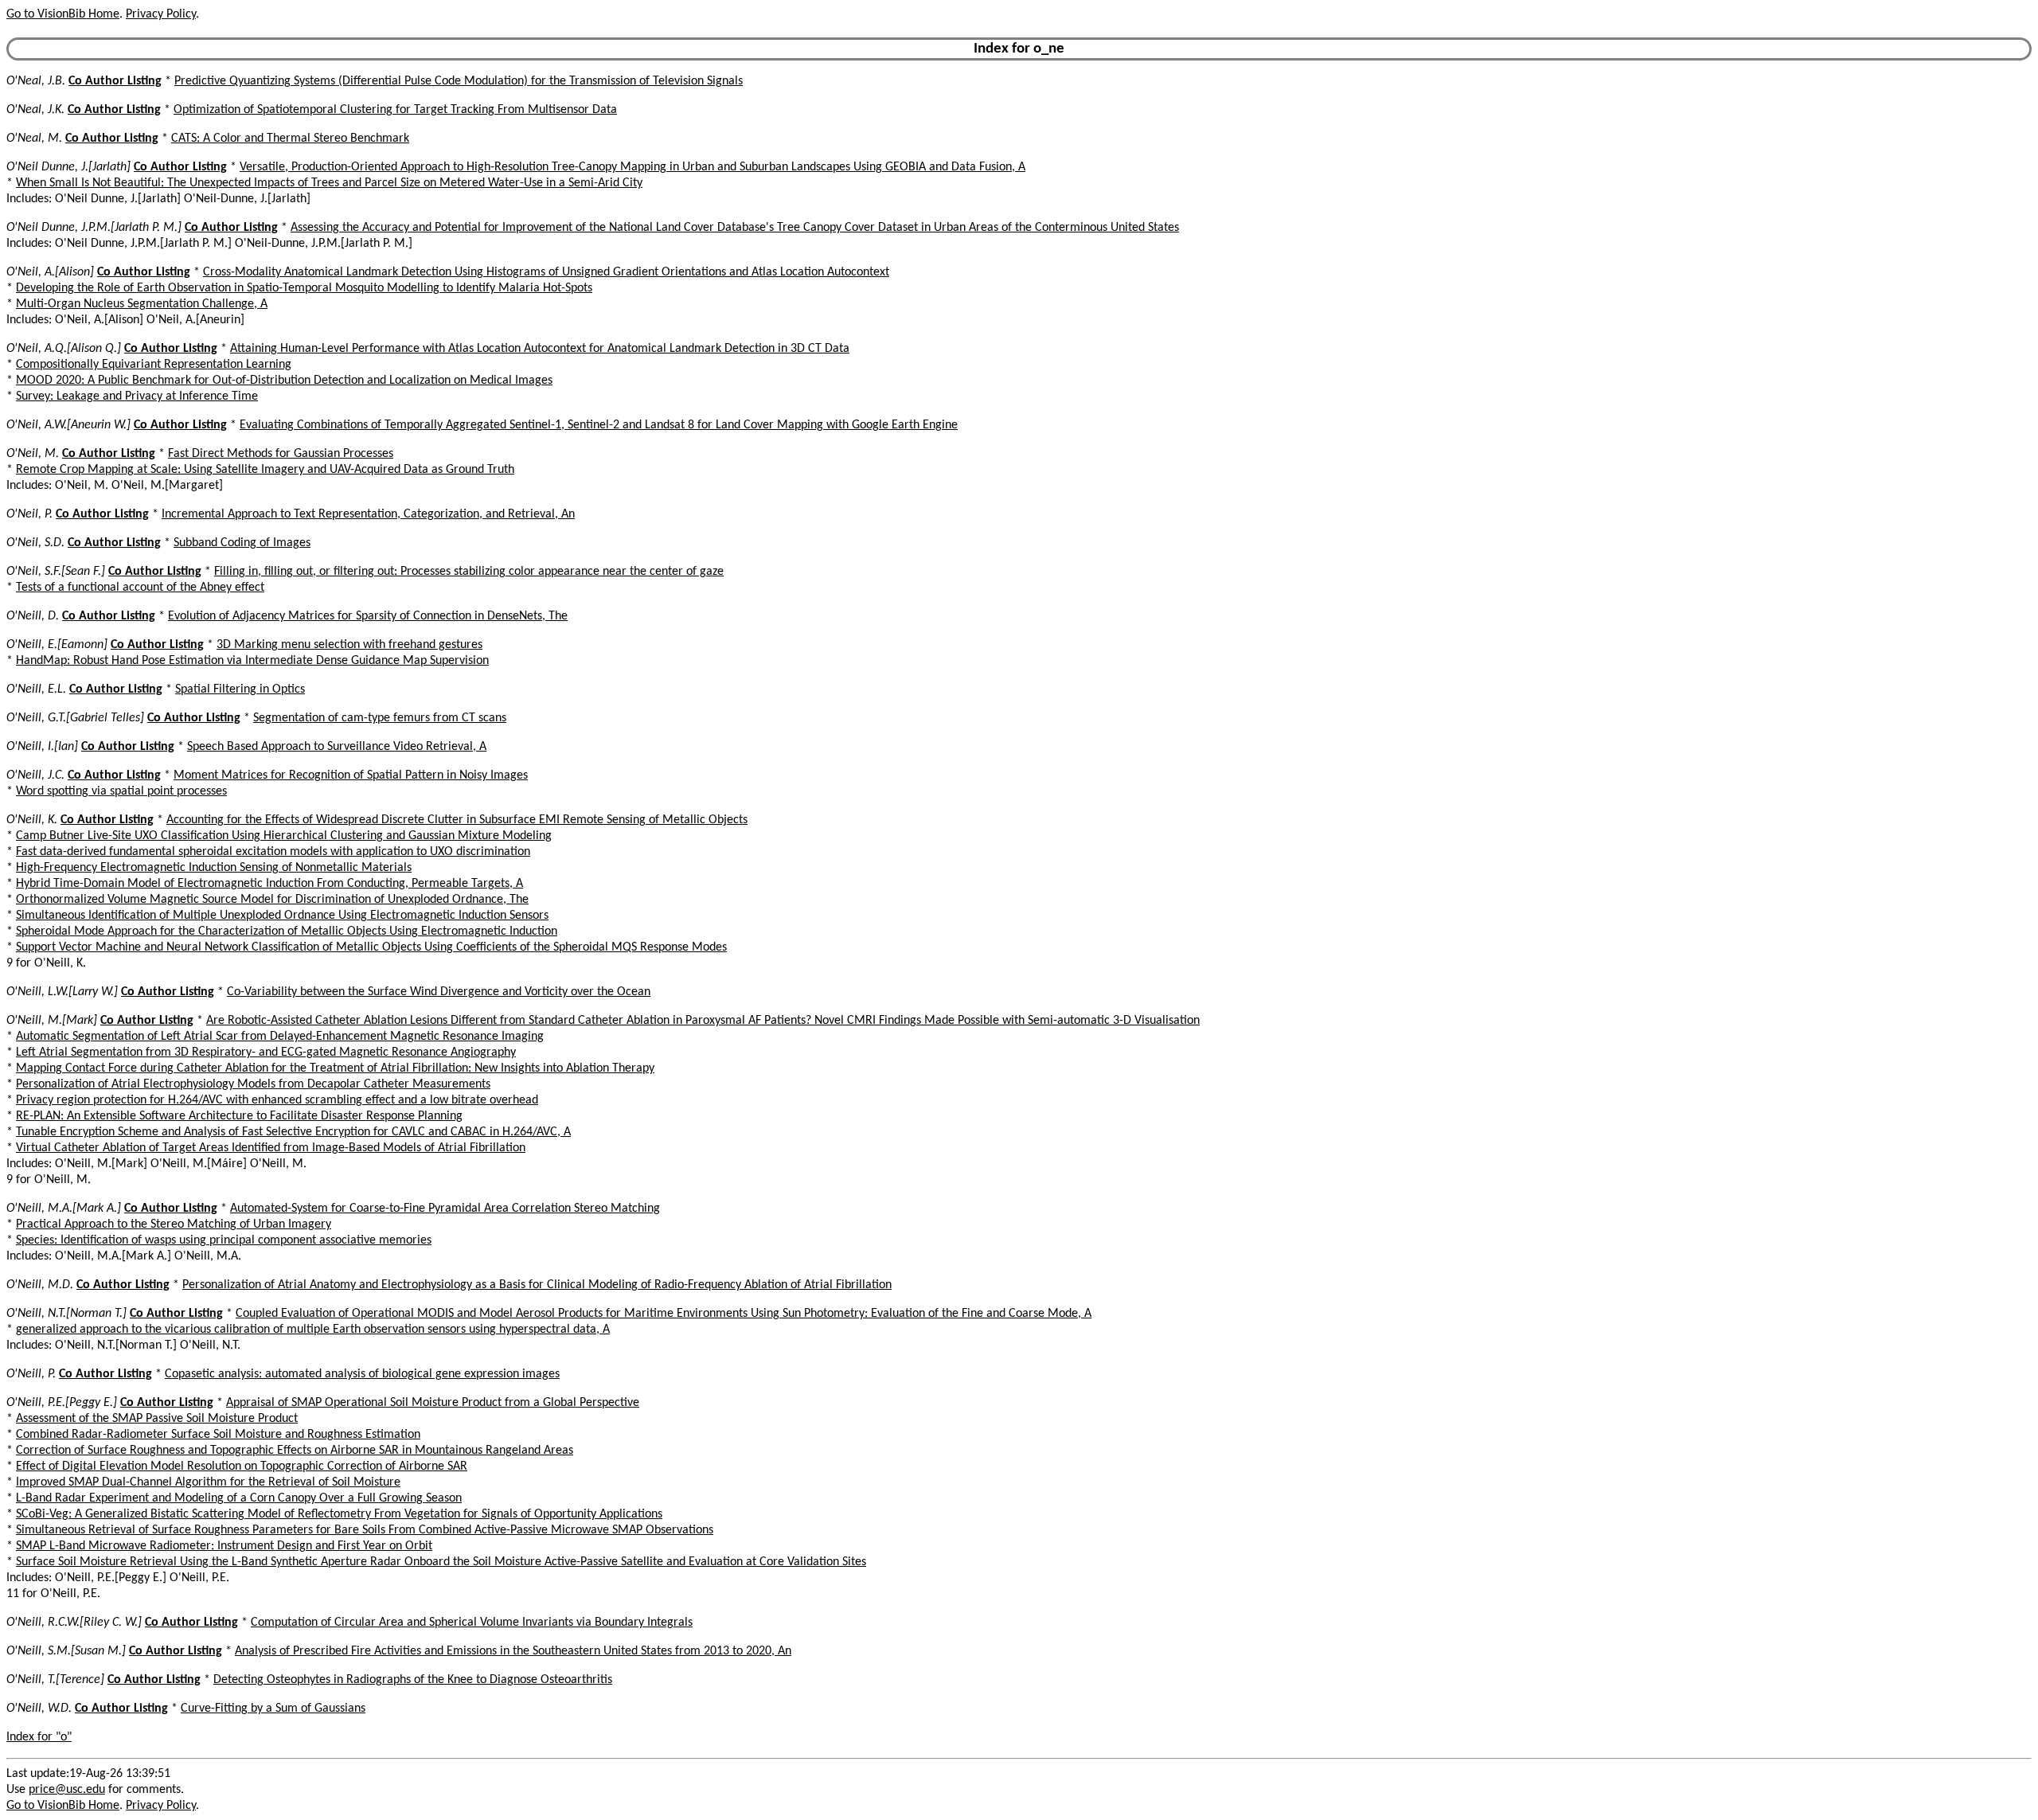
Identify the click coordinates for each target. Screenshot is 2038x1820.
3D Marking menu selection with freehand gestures (349, 645)
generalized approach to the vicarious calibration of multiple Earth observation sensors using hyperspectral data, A (313, 1330)
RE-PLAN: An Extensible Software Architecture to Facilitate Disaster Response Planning (239, 1116)
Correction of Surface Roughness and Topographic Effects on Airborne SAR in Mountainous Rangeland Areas (295, 1451)
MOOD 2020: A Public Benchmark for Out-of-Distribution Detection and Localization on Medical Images (284, 381)
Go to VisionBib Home (63, 14)
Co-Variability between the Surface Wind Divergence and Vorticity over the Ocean (439, 992)
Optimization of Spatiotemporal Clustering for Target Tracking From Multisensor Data (395, 110)
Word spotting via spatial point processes (121, 791)
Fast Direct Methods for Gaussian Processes (281, 454)
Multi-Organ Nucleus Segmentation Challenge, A (142, 304)
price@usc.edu (67, 1790)
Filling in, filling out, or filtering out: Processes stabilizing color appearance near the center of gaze (469, 572)
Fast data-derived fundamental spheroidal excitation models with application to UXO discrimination (273, 852)
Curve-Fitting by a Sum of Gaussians (273, 1709)
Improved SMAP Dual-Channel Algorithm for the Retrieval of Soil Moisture (208, 1482)
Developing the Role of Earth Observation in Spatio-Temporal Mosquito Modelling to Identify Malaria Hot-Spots (304, 288)
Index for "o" (39, 1737)
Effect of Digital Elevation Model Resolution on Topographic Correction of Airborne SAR (242, 1467)
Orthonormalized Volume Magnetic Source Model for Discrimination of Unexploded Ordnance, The (272, 900)
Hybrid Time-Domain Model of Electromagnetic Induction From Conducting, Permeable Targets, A (269, 884)
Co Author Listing (115, 81)
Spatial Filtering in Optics (240, 689)
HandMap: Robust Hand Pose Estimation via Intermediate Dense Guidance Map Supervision (252, 661)
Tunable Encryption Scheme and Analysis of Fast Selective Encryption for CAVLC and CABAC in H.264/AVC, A (293, 1132)
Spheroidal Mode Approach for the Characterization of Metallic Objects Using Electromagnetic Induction (287, 931)
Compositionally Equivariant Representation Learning (154, 365)
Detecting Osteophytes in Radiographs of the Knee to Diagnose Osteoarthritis (413, 1680)
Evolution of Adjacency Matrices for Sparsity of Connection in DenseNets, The (368, 616)
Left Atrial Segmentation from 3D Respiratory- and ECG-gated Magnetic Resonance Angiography (266, 1053)
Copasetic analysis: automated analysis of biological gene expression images (362, 1374)
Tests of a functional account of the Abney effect (140, 588)
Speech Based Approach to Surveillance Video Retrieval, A (337, 747)
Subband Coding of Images (242, 543)
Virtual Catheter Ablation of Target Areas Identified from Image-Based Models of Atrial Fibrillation (271, 1148)
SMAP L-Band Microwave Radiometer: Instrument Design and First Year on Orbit (224, 1546)
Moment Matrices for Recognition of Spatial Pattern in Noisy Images (351, 775)
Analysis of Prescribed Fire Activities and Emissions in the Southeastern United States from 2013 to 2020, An (513, 1651)
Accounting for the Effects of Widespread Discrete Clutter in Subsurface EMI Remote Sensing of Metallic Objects (457, 820)
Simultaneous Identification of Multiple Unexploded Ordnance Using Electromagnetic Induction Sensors (282, 916)
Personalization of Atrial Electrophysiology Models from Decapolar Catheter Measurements (253, 1084)
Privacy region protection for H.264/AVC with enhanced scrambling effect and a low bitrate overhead (277, 1100)
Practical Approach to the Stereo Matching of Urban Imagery (174, 1224)
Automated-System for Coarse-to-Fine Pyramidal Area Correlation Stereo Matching (445, 1209)
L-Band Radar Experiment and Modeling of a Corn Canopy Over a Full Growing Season (239, 1498)
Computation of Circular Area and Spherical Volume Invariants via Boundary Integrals (472, 1623)
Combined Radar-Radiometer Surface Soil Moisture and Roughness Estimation (218, 1435)
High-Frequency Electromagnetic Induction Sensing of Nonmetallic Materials (214, 868)
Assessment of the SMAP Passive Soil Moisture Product (157, 1419)
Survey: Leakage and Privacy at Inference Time (137, 396)
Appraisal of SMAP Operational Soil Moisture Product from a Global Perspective (433, 1403)
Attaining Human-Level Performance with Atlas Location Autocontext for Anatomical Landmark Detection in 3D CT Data (540, 349)
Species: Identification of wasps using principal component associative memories (224, 1240)
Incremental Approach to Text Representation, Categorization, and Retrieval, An (368, 514)
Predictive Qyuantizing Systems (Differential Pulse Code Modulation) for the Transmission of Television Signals (459, 81)
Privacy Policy (161, 14)
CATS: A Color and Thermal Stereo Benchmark (290, 139)
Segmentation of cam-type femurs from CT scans (380, 718)
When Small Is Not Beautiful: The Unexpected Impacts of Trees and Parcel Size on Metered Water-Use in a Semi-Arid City (329, 183)
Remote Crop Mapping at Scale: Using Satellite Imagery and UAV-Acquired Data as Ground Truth (265, 470)
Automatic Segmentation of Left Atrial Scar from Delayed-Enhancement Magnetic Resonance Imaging (280, 1037)
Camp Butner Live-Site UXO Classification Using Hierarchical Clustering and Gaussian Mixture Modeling (284, 836)
